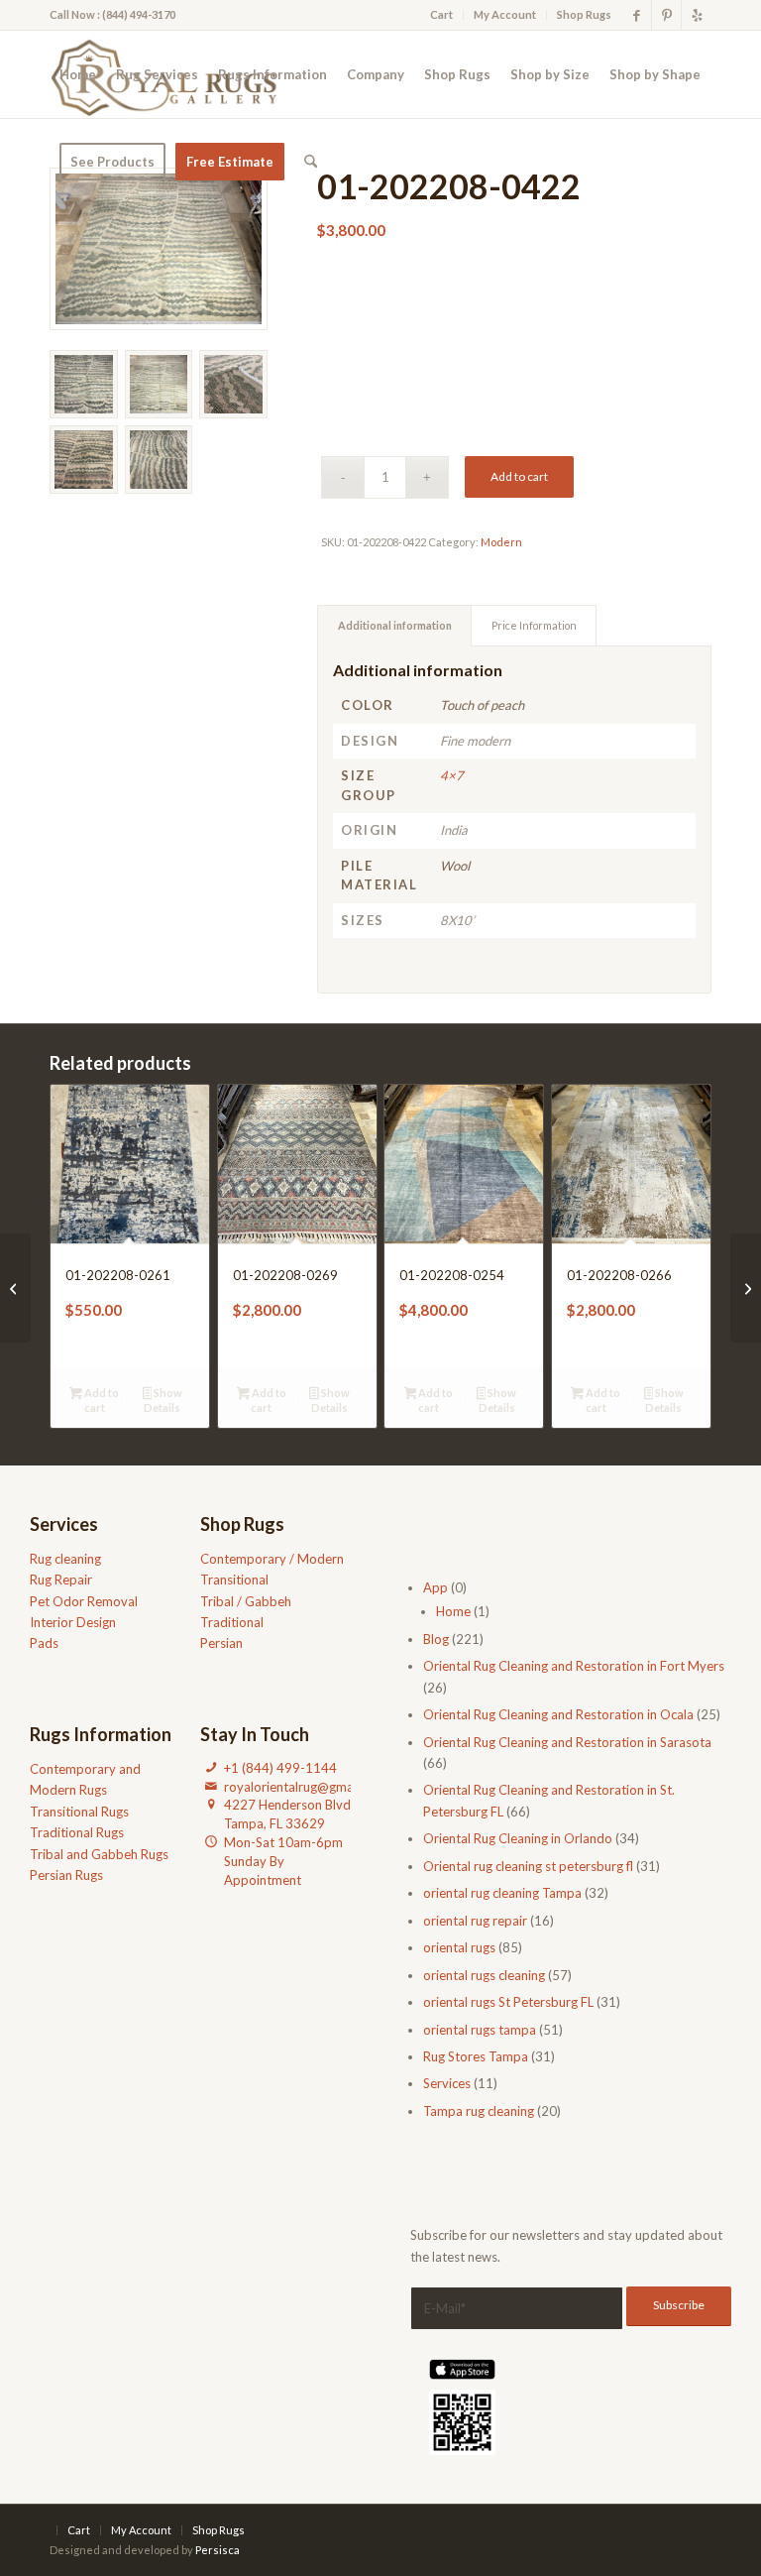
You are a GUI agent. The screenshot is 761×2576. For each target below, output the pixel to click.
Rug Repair (61, 1580)
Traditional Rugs (77, 1832)
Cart (441, 14)
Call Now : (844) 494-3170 (112, 14)
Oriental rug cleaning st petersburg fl (528, 1866)
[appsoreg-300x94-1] (462, 2369)
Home (453, 1611)
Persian (221, 1643)
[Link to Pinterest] (666, 15)
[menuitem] (442, 15)
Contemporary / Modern (272, 1559)
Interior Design (73, 1622)
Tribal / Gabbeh (246, 1601)
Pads (44, 1643)
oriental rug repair (475, 1921)
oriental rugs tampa (480, 2030)
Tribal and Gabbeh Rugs (99, 1854)
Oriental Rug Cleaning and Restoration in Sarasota (567, 1742)
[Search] (311, 162)
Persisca (217, 2550)
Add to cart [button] (101, 1400)
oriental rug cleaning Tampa (502, 1893)
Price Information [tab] (534, 625)
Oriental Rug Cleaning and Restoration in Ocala (558, 1714)
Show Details (163, 1400)
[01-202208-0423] (15, 1288)
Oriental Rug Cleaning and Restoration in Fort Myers (574, 1666)
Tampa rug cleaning (479, 2111)
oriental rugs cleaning (484, 1975)
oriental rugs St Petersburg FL (508, 2002)
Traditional (232, 1622)
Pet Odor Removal (84, 1601)
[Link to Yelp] (697, 15)
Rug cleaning (65, 1559)
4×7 (452, 775)
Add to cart (519, 476)
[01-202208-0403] (746, 1288)
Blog (436, 1639)
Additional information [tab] (395, 625)
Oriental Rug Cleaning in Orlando (518, 1838)
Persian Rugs (66, 1875)
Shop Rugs (584, 14)
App (435, 1587)
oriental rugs (459, 1947)
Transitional (234, 1580)
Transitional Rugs (79, 1812)
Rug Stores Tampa (476, 2056)
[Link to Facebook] (637, 15)
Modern (501, 542)
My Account (505, 14)
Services (447, 2083)
